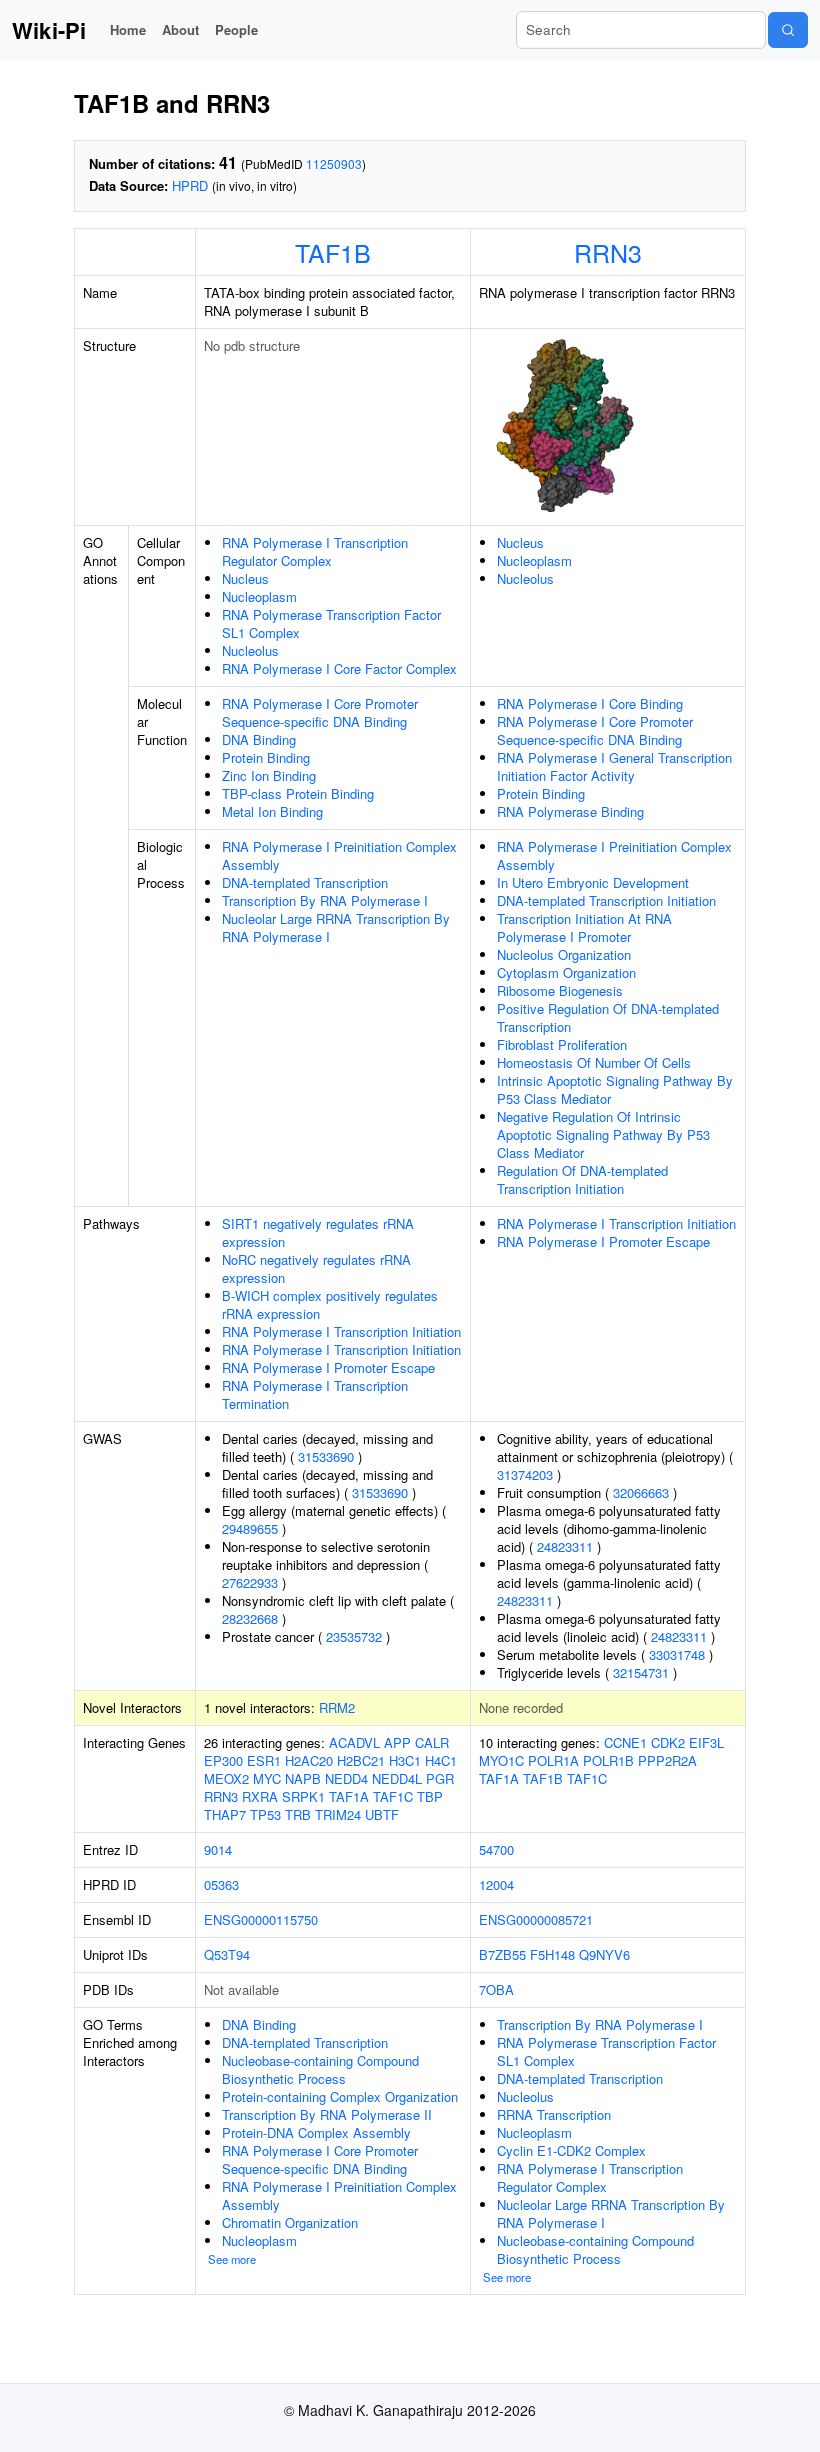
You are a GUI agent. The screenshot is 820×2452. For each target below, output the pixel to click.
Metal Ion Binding (272, 811)
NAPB (303, 1778)
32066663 (641, 1492)
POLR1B (608, 1760)
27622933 (250, 1582)
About (180, 29)
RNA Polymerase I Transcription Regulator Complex (315, 551)
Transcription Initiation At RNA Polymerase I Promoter (584, 927)
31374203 (525, 1474)
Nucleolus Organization (564, 954)
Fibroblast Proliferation (562, 1044)
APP (397, 1742)
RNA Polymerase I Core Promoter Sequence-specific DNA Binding (320, 712)
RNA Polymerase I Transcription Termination (315, 1394)
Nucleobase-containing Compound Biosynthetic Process (320, 2069)
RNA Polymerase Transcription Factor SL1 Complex (331, 623)
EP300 (223, 1760)
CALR (432, 1742)
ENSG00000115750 (261, 1919)
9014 (218, 1849)
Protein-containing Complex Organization (340, 2096)
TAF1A (349, 1796)
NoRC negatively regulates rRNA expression (316, 1268)
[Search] (788, 30)
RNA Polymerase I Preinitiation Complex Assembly (339, 855)
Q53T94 (227, 1954)
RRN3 (608, 252)
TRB (298, 1814)
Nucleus (245, 578)
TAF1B (333, 252)
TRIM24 (338, 1814)
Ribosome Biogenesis (560, 990)
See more (232, 2259)
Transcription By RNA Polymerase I (325, 900)
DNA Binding (259, 739)
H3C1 (405, 1760)
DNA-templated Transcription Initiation (606, 900)
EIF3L (706, 1742)
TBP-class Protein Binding (298, 793)
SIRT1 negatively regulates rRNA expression (318, 1232)
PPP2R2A (667, 1760)
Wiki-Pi (49, 30)
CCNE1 (625, 1742)
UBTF (382, 1814)
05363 (221, 1884)
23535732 (354, 1636)
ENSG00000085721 (536, 1919)
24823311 (565, 1546)
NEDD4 (346, 1778)
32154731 (641, 1672)
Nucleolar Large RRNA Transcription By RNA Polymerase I (336, 927)
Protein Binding (266, 757)
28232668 (250, 1618)
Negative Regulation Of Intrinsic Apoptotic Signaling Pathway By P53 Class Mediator (603, 1134)
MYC (267, 1778)
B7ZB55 (502, 1954)
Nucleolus (250, 650)
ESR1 (264, 1760)
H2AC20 (309, 1760)
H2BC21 (361, 1760)
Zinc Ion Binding (269, 775)
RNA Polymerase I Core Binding (590, 703)
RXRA (260, 1796)
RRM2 (337, 1707)
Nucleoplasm (259, 596)
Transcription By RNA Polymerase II (327, 2114)
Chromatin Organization (290, 2222)
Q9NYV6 (604, 1954)
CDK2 (668, 1742)
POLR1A (553, 1760)
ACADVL (354, 1742)
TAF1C (393, 1796)
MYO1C (501, 1760)
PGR (440, 1778)
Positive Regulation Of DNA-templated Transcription (608, 1017)
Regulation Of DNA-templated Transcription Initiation (582, 1179)
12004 (496, 1884)
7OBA (496, 1989)
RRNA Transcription (554, 2114)
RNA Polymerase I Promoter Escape (328, 1367)
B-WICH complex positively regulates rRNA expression (330, 1304)
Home (128, 29)
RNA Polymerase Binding (570, 811)
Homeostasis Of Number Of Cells (594, 1062)
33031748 (677, 1654)
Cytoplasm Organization (566, 972)
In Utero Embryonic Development (593, 882)
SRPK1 (303, 1796)
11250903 (334, 163)
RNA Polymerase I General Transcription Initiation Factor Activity (614, 766)
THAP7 (225, 1814)
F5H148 (552, 1954)
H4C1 (441, 1760)
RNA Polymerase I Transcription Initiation (341, 1331)
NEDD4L (397, 1778)
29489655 (250, 1528)
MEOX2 (226, 1778)
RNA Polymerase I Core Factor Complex (339, 668)
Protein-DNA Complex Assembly (316, 2132)
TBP (430, 1796)
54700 (496, 1849)
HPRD (190, 185)
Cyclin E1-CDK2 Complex (571, 2150)
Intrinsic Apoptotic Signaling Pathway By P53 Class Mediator (615, 1089)
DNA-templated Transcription (305, 882)
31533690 (326, 1456)
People (236, 29)
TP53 (265, 1814)
